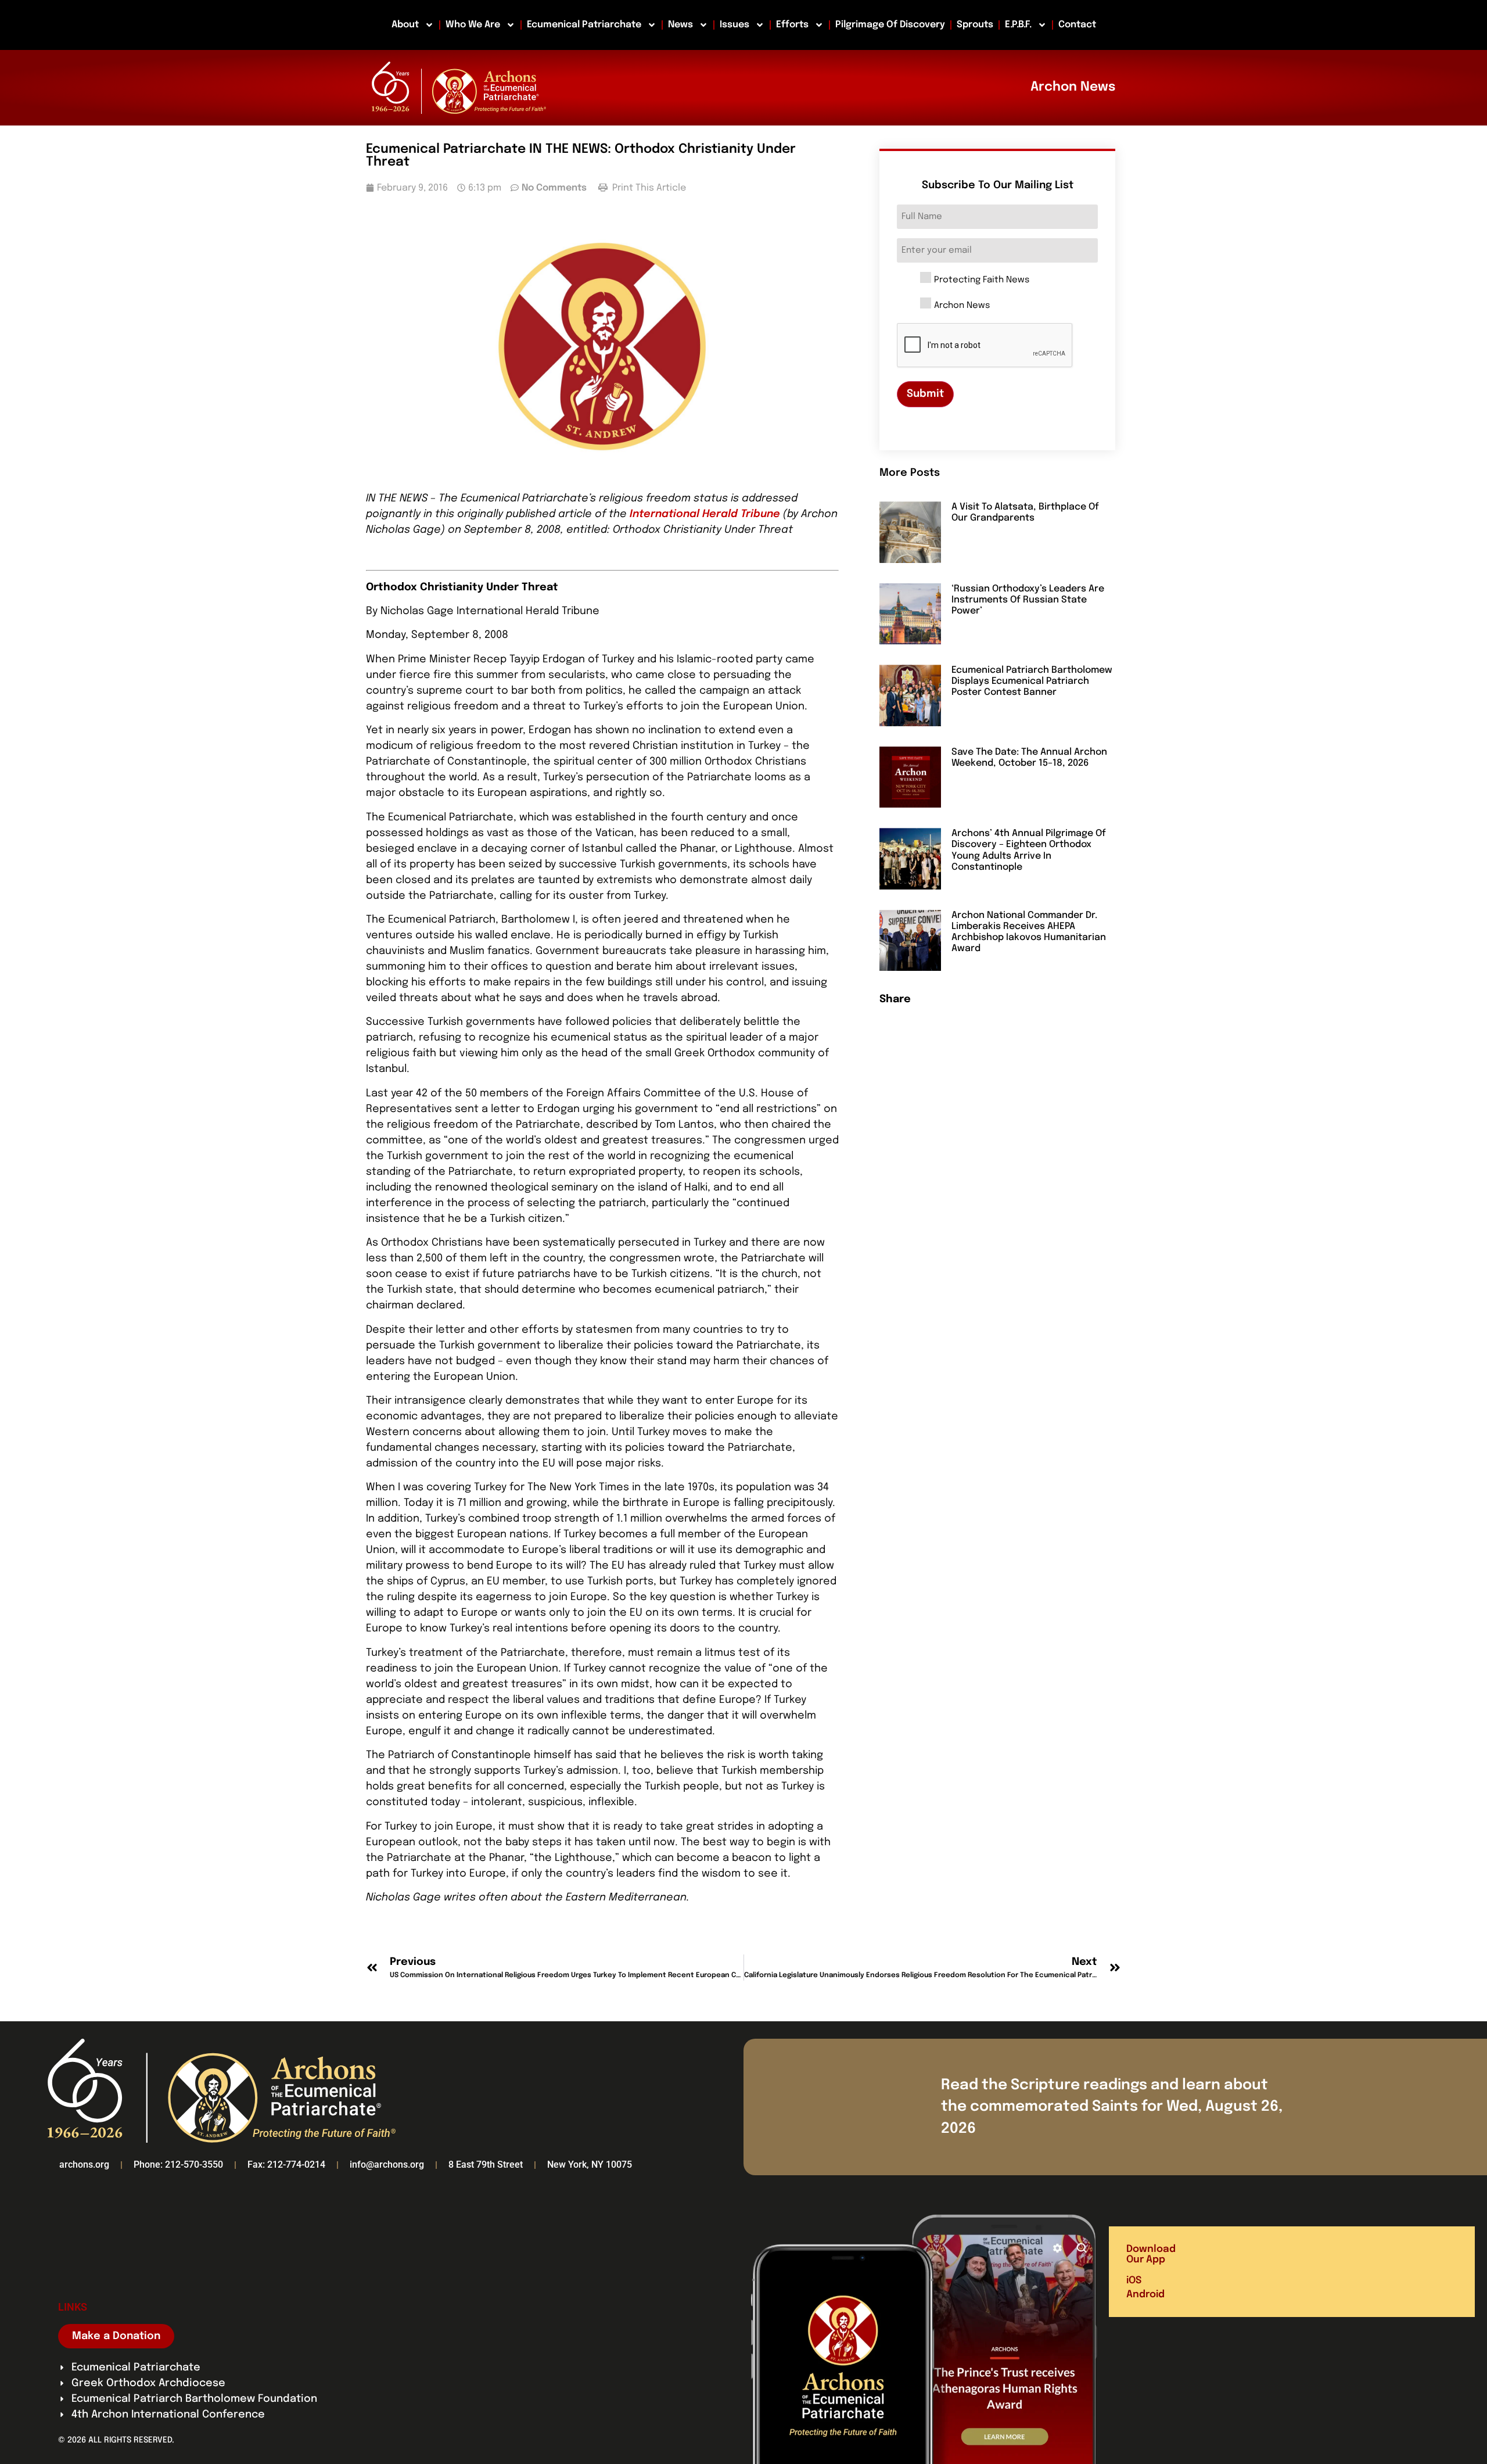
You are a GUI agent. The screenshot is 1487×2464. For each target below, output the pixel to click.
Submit (925, 394)
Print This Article (648, 188)
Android (1145, 2295)
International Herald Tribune (705, 514)
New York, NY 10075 (590, 2164)
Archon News (962, 306)
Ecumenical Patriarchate (584, 25)
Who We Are (473, 25)
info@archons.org (387, 2164)
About (405, 25)
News (680, 25)
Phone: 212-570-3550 (178, 2164)
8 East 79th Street (486, 2164)
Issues (734, 25)
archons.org (84, 2164)
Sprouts (975, 25)
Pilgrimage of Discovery (890, 25)
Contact (1077, 25)
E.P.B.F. (1018, 25)
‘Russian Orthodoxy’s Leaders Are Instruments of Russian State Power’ (1028, 600)
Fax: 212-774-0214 (286, 2164)
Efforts (792, 25)
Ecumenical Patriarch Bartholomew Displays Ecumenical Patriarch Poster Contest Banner (1032, 681)
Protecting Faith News (982, 280)
